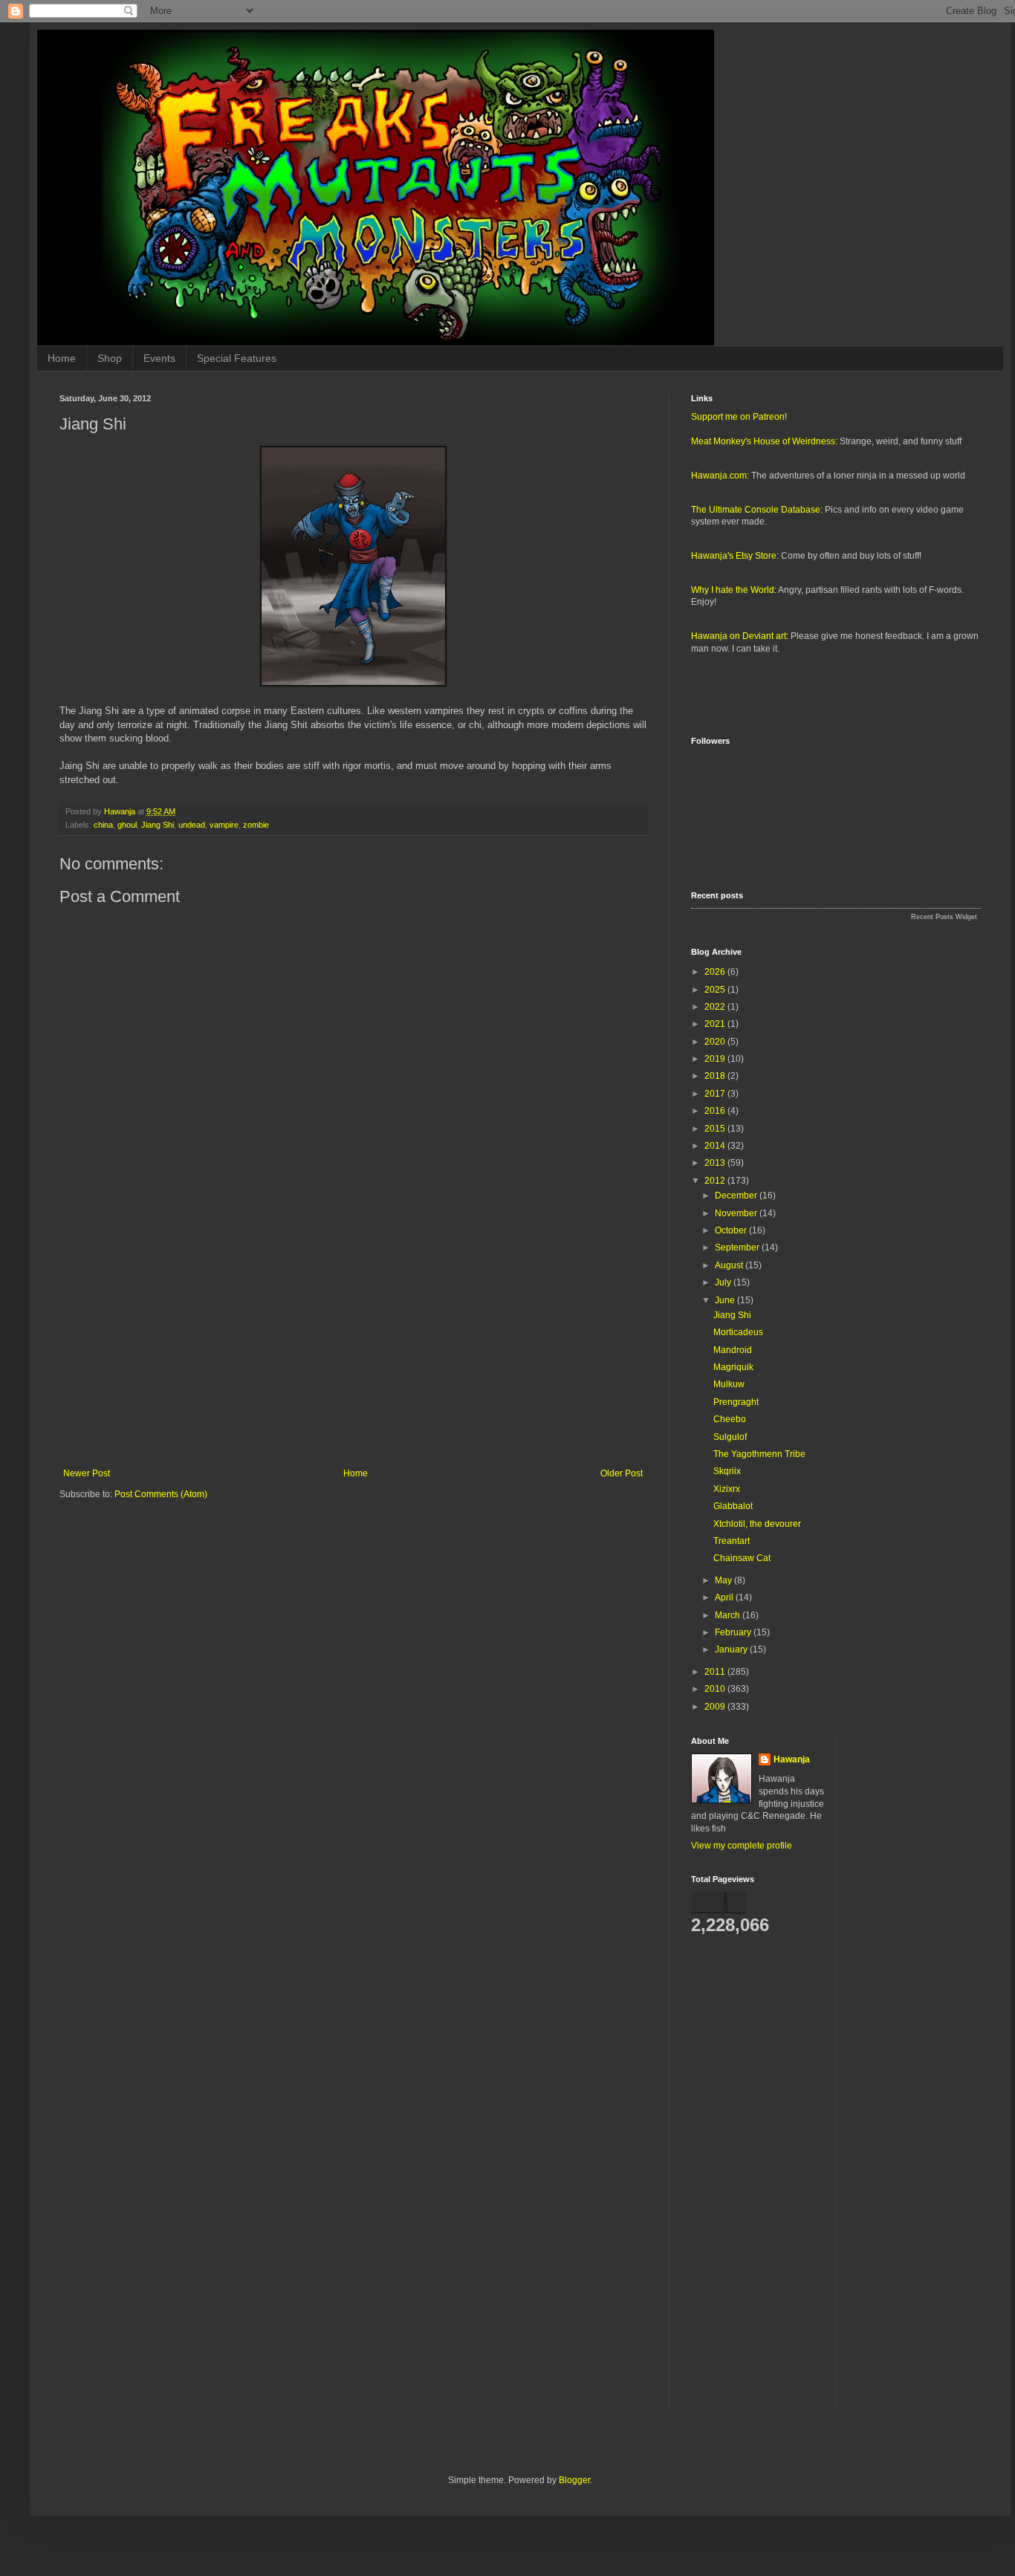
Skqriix (727, 1471)
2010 (716, 1689)
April (725, 1597)
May (724, 1580)
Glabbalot (733, 1506)
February (734, 1632)
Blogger (574, 2480)
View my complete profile (742, 1846)
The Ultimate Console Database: (757, 510)
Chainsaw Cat (742, 1558)
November (737, 1213)
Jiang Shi (158, 825)
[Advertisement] (353, 1346)
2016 (716, 1111)
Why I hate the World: (734, 590)
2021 (716, 1024)
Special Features (237, 358)
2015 (716, 1129)
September (738, 1248)
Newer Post (87, 1473)
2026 (716, 972)
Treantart (732, 1541)
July (724, 1282)
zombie (256, 825)
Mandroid (733, 1350)
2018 (716, 1076)
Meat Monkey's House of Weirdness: (764, 441)
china (103, 825)
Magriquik (733, 1367)
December (737, 1195)
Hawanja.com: (720, 476)
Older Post (622, 1473)
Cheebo (730, 1419)
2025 (716, 990)
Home (62, 358)
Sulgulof (730, 1437)
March (729, 1615)
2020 (716, 1042)
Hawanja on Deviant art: (740, 636)
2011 (716, 1672)
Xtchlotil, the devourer (757, 1524)
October (732, 1230)
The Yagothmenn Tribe (759, 1454)
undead (192, 825)
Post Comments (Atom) (161, 1494)
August (730, 1265)
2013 (716, 1163)
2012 (716, 1181)
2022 (716, 1007)
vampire (224, 825)
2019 (716, 1059)
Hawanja (792, 1759)
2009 (716, 1707)
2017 (716, 1094)
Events (159, 358)
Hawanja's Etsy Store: (735, 556)
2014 (716, 1146)
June (726, 1300)
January (732, 1649)
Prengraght (736, 1402)
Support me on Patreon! (739, 417)
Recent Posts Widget (944, 917)
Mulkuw (729, 1384)
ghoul (127, 825)
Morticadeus (738, 1332)
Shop (110, 358)
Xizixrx (727, 1489)
